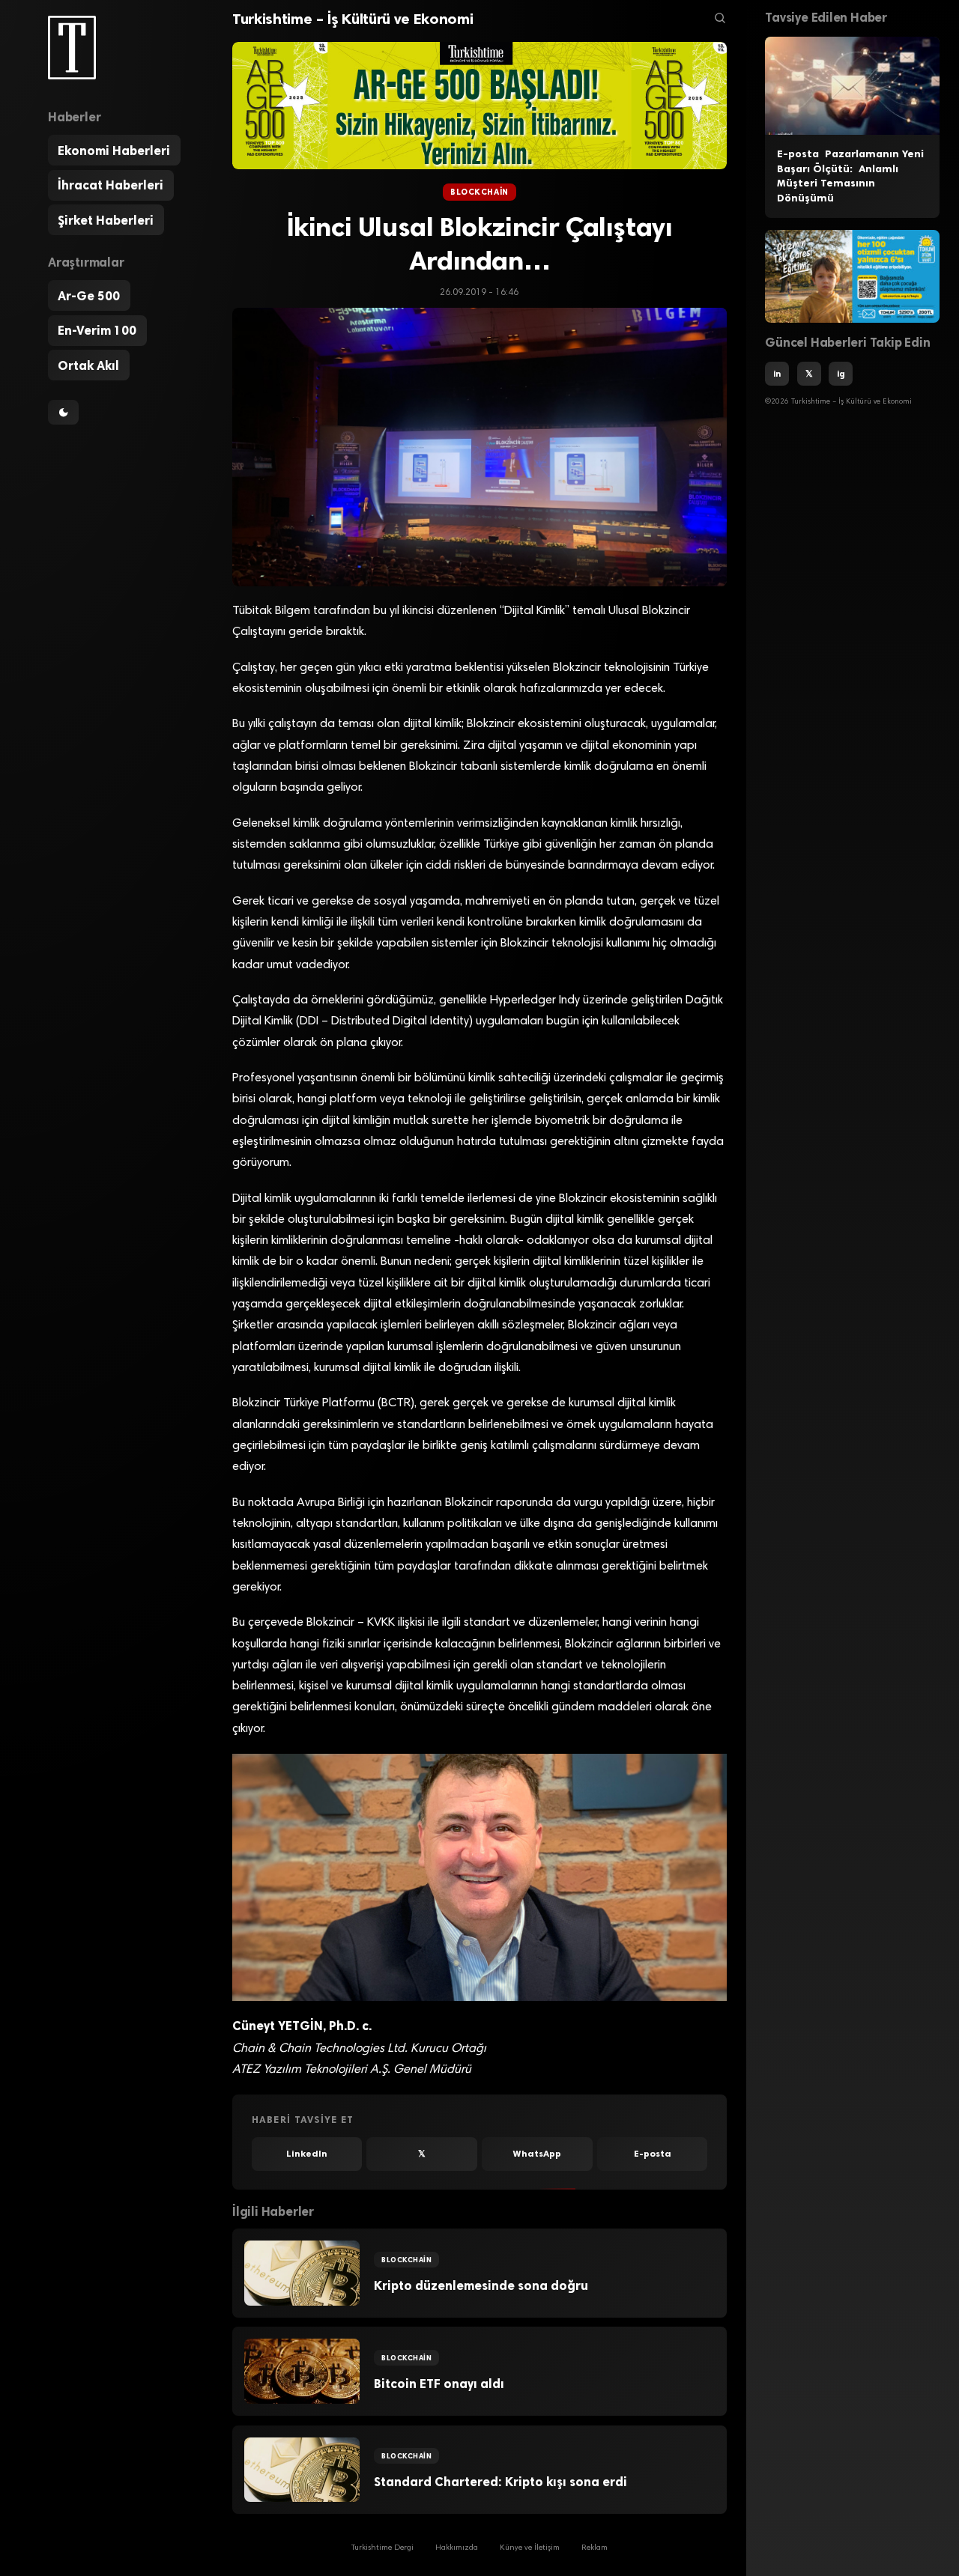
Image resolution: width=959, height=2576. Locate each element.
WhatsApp (537, 2154)
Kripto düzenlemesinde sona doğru (481, 2285)
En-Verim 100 (97, 330)
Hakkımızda (457, 2548)
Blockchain (479, 192)
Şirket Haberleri (106, 220)
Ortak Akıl (88, 365)
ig (841, 374)
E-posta (653, 2154)
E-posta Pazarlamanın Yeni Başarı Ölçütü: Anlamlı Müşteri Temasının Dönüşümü (850, 176)
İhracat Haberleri (111, 185)
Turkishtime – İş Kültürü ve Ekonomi (353, 19)
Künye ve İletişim (530, 2548)
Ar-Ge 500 (89, 296)
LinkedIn (307, 2154)
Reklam (595, 2548)
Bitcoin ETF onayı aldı (439, 2384)
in (777, 374)
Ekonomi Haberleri (114, 151)
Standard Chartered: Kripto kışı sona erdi (500, 2482)
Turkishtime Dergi (382, 2548)
